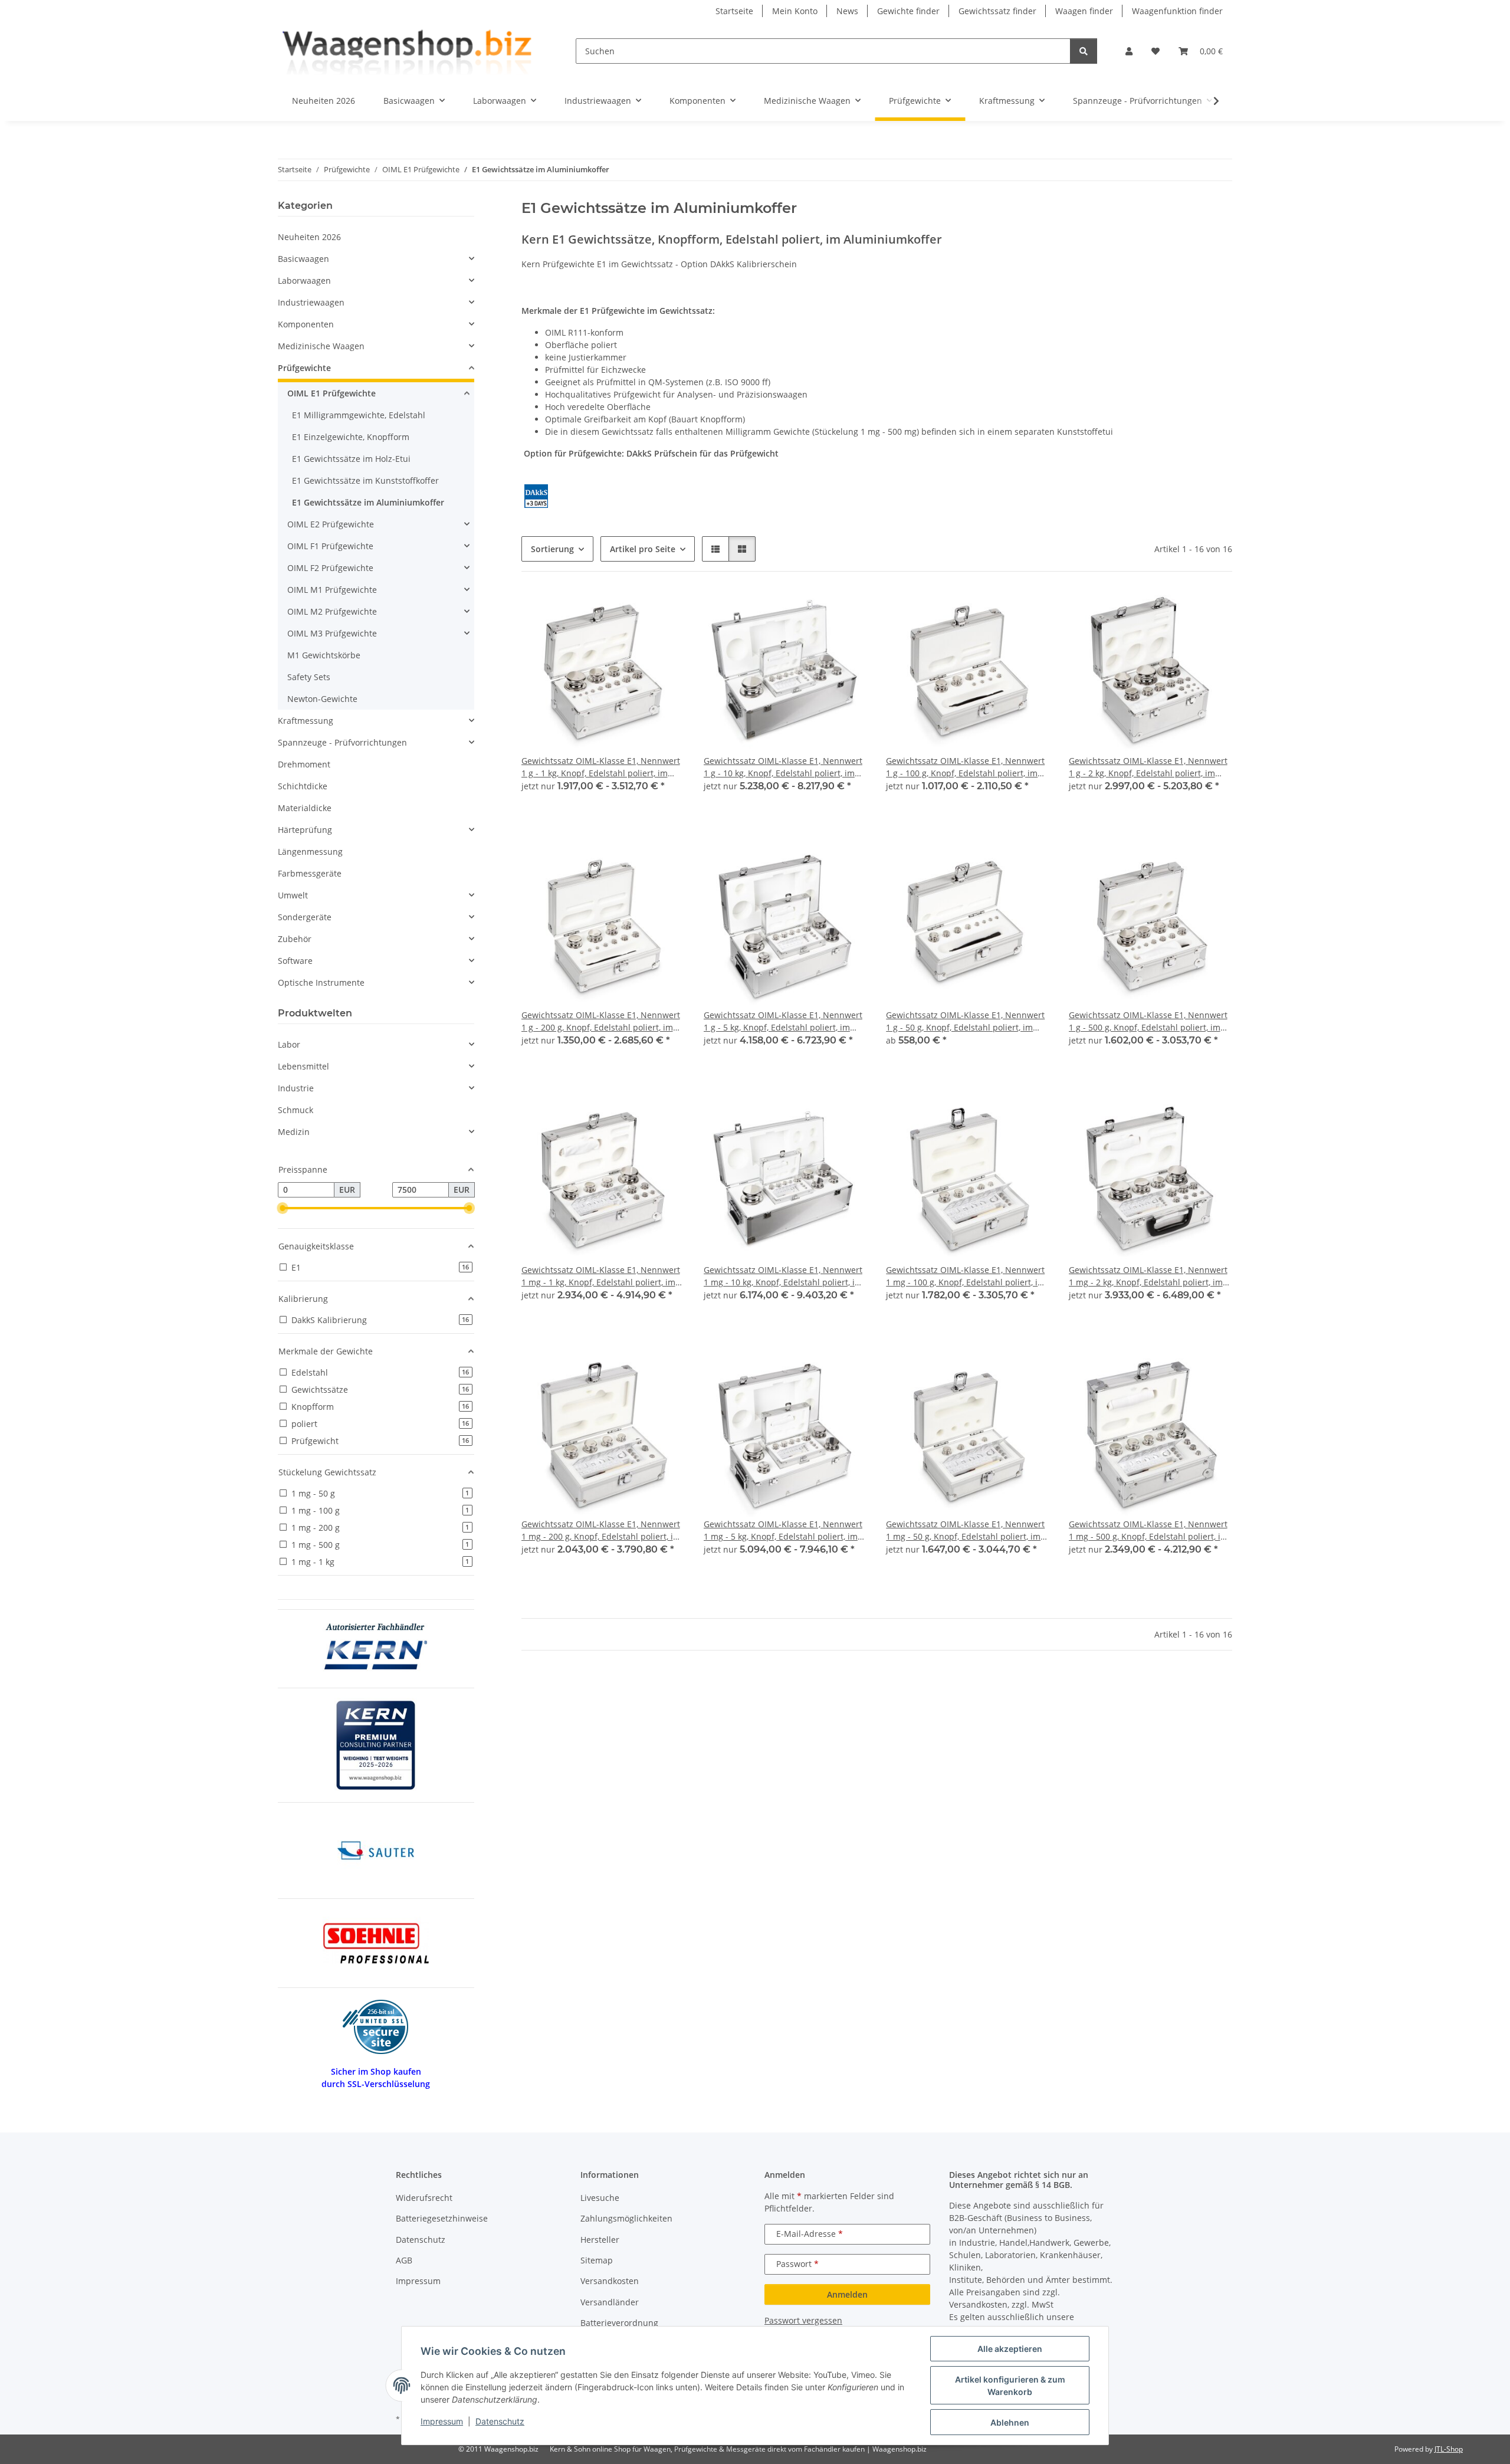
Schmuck (296, 1110)
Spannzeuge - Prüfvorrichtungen (342, 742)
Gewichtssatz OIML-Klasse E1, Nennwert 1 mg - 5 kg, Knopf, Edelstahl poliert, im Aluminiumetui (783, 1530)
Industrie (296, 1088)
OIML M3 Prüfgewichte (332, 633)
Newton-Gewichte (322, 699)
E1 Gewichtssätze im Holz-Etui (351, 459)
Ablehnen (1010, 2422)
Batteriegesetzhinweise (442, 2218)
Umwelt (293, 895)
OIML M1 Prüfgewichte (332, 590)
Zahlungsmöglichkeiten (626, 2218)
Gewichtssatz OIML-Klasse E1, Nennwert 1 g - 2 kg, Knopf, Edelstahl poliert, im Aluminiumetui (1148, 767)
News (847, 11)
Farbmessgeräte (310, 873)
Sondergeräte (305, 917)
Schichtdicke (303, 786)
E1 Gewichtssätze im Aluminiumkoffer (368, 502)
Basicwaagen (303, 259)
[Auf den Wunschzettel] (665, 611)
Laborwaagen (304, 280)
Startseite (734, 11)
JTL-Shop (1449, 2449)
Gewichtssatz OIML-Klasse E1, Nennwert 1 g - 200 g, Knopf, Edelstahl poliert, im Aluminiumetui (601, 1021)
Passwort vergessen (803, 2320)
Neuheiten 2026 (309, 237)
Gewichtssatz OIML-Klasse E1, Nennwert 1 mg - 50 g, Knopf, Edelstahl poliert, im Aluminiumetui (965, 1530)
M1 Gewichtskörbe (324, 655)
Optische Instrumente (321, 982)
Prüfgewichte (304, 368)
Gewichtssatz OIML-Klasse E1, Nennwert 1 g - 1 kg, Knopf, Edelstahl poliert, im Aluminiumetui (601, 767)
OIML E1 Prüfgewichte (331, 393)
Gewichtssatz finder (997, 11)
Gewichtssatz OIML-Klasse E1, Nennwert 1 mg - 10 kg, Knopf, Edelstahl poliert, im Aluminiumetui (783, 1276)
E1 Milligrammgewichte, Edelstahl (359, 415)
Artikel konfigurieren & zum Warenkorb (1010, 2386)
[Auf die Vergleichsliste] (634, 611)
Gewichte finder (908, 11)
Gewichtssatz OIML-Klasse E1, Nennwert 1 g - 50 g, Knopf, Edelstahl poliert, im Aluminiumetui (965, 1021)
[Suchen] (1084, 51)
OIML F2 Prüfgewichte (330, 568)
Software (295, 961)
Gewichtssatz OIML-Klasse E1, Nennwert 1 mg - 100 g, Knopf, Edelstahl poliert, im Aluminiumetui (966, 1276)
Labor (289, 1044)
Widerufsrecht (424, 2198)
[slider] (283, 1208)
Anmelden (847, 2294)
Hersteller (600, 2240)
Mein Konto (795, 11)
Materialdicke (305, 808)
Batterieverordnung (619, 2323)
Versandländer (610, 2302)
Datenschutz (500, 2421)
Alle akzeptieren (1010, 2349)
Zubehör (295, 939)
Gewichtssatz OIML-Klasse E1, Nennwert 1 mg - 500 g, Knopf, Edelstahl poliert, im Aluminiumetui (1148, 1530)
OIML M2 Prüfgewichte (332, 611)
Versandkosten (610, 2281)
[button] (1129, 51)
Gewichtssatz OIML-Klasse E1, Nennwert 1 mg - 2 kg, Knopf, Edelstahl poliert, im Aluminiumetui (1148, 1276)
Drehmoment (304, 764)
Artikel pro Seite (643, 549)
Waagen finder (1084, 11)
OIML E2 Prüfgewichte (331, 524)
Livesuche (600, 2198)
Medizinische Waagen (321, 346)
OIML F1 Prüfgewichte (330, 546)
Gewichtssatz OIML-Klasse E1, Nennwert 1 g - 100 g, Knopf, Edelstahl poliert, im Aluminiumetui (965, 767)
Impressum (442, 2421)
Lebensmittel (303, 1066)
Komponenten (306, 324)
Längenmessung (310, 852)
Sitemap (597, 2260)
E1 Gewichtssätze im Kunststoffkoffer (365, 480)
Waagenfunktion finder (1177, 11)
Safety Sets (309, 677)
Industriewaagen (311, 302)
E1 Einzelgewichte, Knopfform (351, 437)
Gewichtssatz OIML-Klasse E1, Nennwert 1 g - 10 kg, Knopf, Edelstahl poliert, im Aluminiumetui (783, 767)
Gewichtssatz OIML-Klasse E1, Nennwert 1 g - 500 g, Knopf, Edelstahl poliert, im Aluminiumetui (1148, 1021)
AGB (404, 2260)
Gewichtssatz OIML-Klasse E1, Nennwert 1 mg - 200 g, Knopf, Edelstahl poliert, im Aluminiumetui (601, 1530)
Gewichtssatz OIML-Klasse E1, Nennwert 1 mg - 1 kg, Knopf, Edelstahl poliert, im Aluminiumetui (601, 1276)
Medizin (294, 1132)
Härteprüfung (305, 830)
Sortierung (552, 549)
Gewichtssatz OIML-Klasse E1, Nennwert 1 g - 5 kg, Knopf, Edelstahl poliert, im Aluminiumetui (783, 1021)
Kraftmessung (306, 721)
